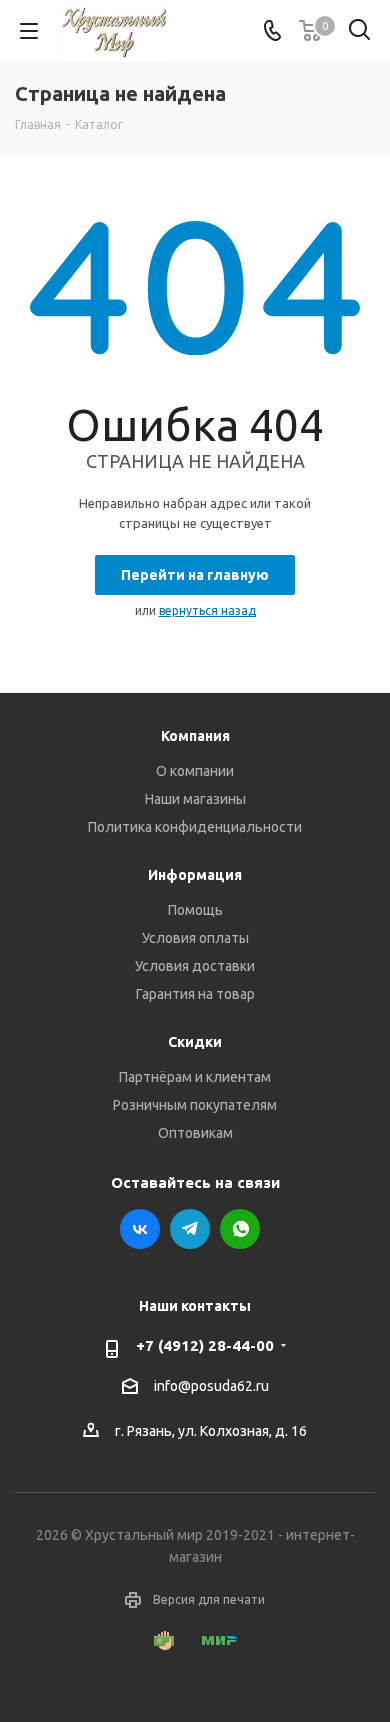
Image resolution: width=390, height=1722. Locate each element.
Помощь (195, 910)
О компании (195, 771)
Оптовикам (195, 1133)
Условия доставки (195, 966)
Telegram (190, 1229)
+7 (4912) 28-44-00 (205, 1345)
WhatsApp (240, 1229)
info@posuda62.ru (211, 1387)
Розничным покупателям (195, 1105)
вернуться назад (207, 610)
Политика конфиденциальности (195, 827)
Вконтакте (140, 1229)
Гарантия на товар (195, 994)
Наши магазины (195, 799)
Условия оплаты (195, 938)
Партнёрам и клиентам (195, 1077)
